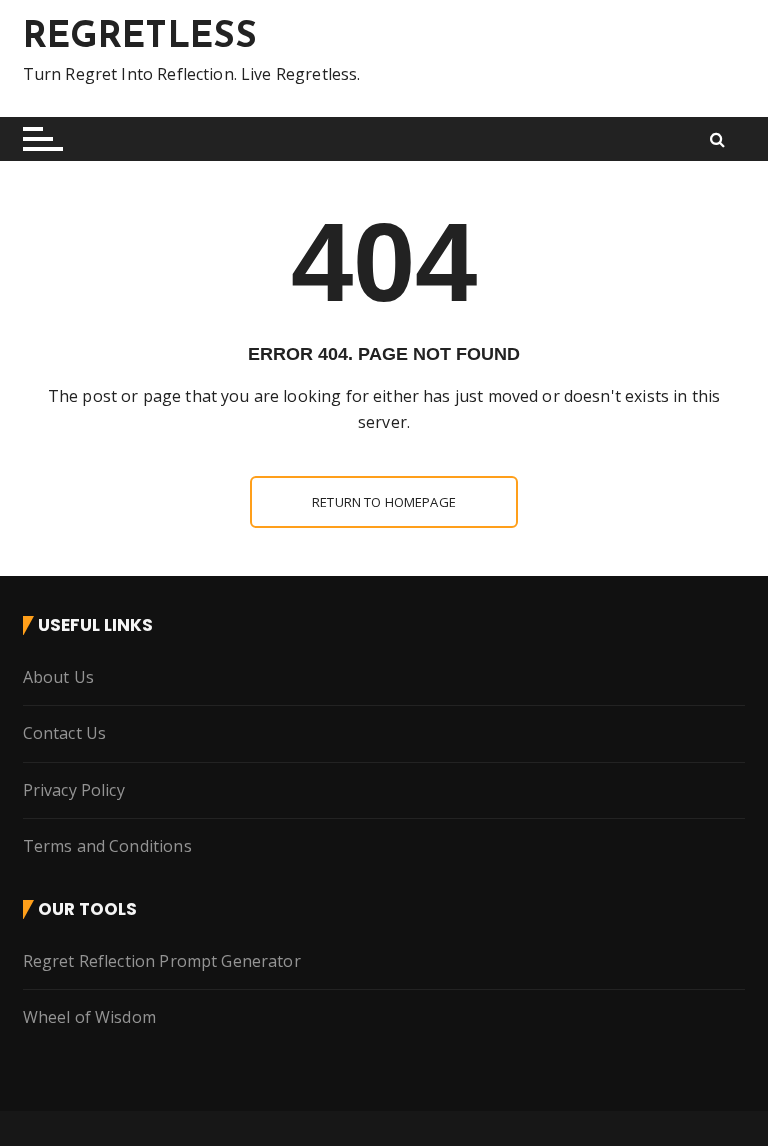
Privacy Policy (74, 790)
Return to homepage (384, 502)
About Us (58, 677)
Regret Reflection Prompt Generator (162, 961)
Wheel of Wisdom (89, 1017)
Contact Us (65, 733)
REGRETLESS (140, 38)
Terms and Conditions (107, 846)
